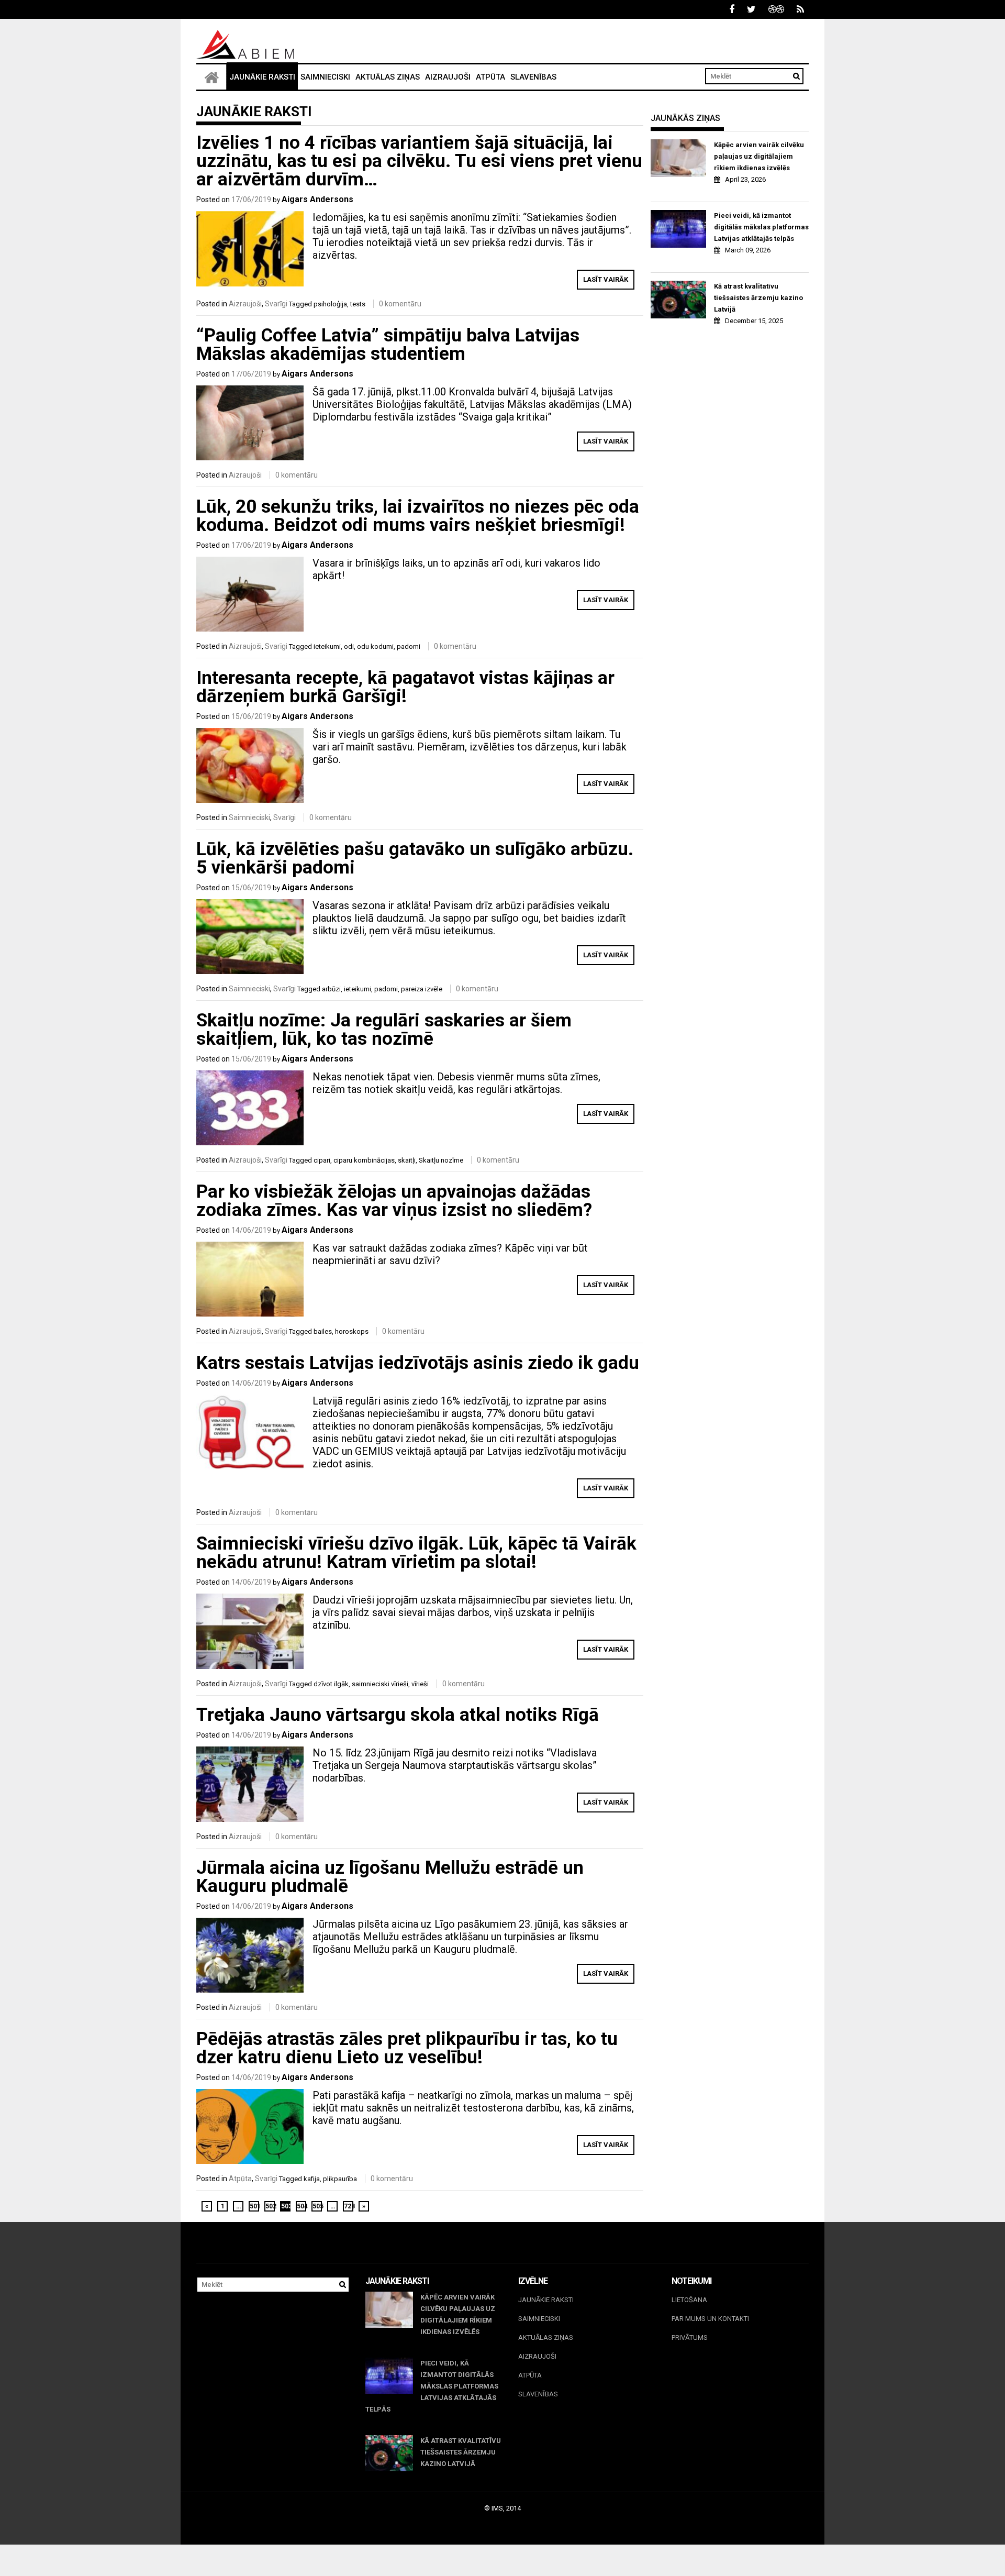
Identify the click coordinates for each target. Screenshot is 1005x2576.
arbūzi (331, 989)
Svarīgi (276, 304)
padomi (409, 646)
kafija (312, 2179)
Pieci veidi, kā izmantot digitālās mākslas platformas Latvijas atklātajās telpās (761, 227)
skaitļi (407, 1160)
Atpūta (490, 77)
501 (254, 2206)
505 (317, 2206)
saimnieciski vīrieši (380, 1684)
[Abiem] (211, 77)
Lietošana (689, 2300)
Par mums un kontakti (710, 2319)
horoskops (352, 1331)
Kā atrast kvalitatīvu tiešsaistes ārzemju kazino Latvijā (758, 298)
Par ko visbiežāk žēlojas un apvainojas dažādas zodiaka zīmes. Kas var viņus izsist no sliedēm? (394, 1201)
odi (349, 646)
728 (349, 2206)
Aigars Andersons (317, 199)
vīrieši (420, 1684)
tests (358, 304)
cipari (322, 1160)
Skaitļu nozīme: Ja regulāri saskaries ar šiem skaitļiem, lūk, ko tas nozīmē (384, 1030)
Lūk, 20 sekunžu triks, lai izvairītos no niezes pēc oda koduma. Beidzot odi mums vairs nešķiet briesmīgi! (418, 516)
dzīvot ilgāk (331, 1684)
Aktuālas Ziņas (388, 77)
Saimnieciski (325, 77)
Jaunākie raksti (262, 77)
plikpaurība (340, 2179)
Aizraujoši (448, 77)
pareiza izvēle (422, 989)
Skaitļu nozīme (441, 1160)
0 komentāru (400, 304)
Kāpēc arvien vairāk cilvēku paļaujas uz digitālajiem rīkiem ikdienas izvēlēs (759, 156)
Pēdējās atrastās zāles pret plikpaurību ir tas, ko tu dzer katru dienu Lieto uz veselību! (407, 2048)
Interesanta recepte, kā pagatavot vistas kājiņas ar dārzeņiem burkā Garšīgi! (405, 687)
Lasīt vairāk (606, 279)
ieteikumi (327, 646)
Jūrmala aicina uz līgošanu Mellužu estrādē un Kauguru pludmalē (390, 1877)
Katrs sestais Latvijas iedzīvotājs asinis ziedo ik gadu (418, 1363)
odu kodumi (375, 646)
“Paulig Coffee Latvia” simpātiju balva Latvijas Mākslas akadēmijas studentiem (388, 345)
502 (270, 2206)
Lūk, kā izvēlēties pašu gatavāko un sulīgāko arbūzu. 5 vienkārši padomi (415, 858)
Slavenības (533, 77)
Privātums (690, 2337)
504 (301, 2206)
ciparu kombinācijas (364, 1160)
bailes (323, 1331)
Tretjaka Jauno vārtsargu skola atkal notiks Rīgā (398, 1715)
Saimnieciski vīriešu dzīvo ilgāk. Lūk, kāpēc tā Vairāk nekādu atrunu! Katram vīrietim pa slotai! (416, 1553)
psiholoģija (330, 304)
